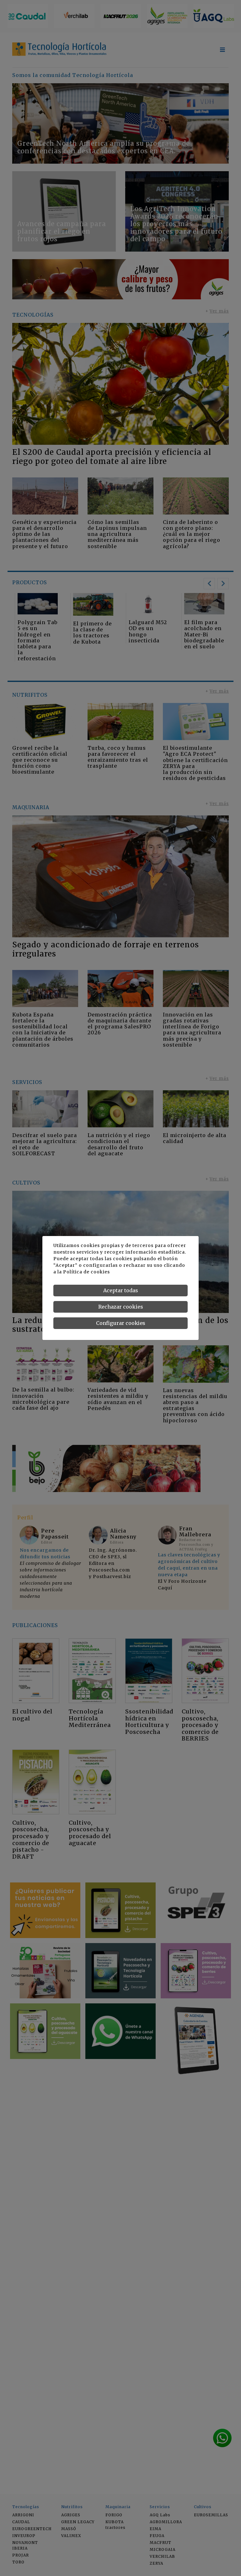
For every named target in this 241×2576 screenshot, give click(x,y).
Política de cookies (86, 1272)
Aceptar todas (121, 1290)
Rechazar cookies (121, 1307)
